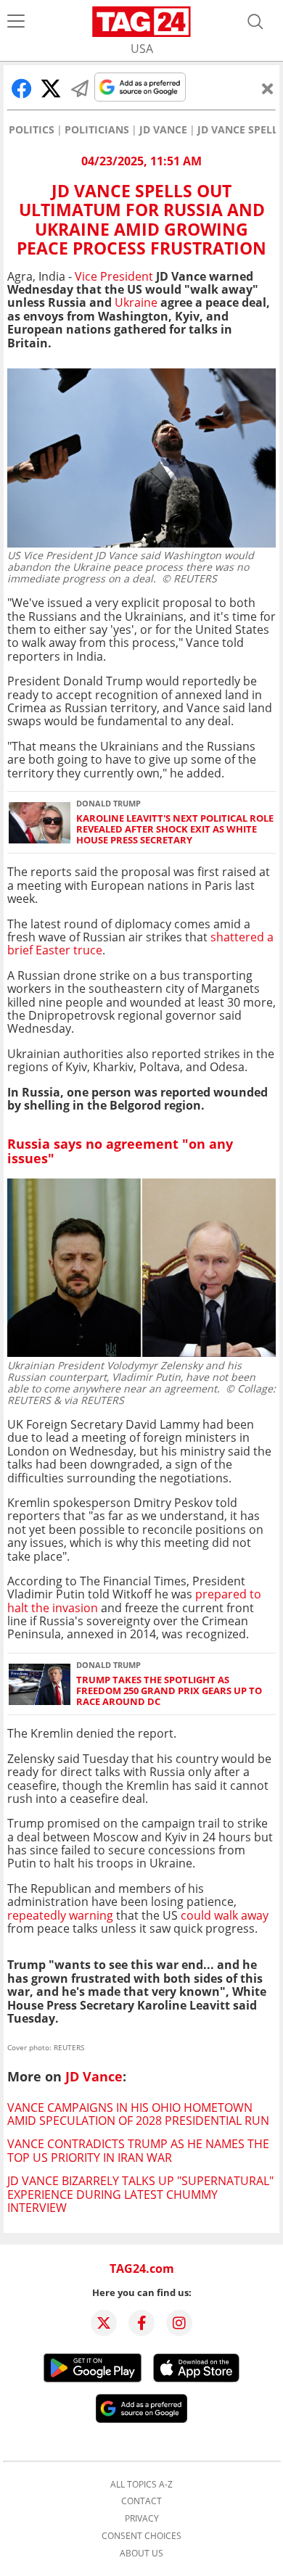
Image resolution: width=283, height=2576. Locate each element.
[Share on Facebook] (22, 88)
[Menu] (16, 22)
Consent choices (141, 2536)
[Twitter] (104, 2323)
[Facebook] (141, 2323)
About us (141, 2554)
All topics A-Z (141, 2485)
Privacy (142, 2519)
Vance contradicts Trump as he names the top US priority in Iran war (138, 2150)
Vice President (115, 276)
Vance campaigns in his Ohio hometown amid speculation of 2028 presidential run (138, 2114)
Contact (141, 2501)
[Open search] (255, 22)
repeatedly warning (60, 1915)
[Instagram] (179, 2323)
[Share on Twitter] (51, 88)
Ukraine (136, 302)
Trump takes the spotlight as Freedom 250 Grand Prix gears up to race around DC (169, 1691)
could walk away (225, 1915)
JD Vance (163, 130)
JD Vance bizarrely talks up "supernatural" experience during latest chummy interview (140, 2194)
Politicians (97, 130)
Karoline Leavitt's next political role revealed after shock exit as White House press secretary (175, 830)
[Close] (268, 88)
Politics (32, 130)
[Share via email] (80, 88)
